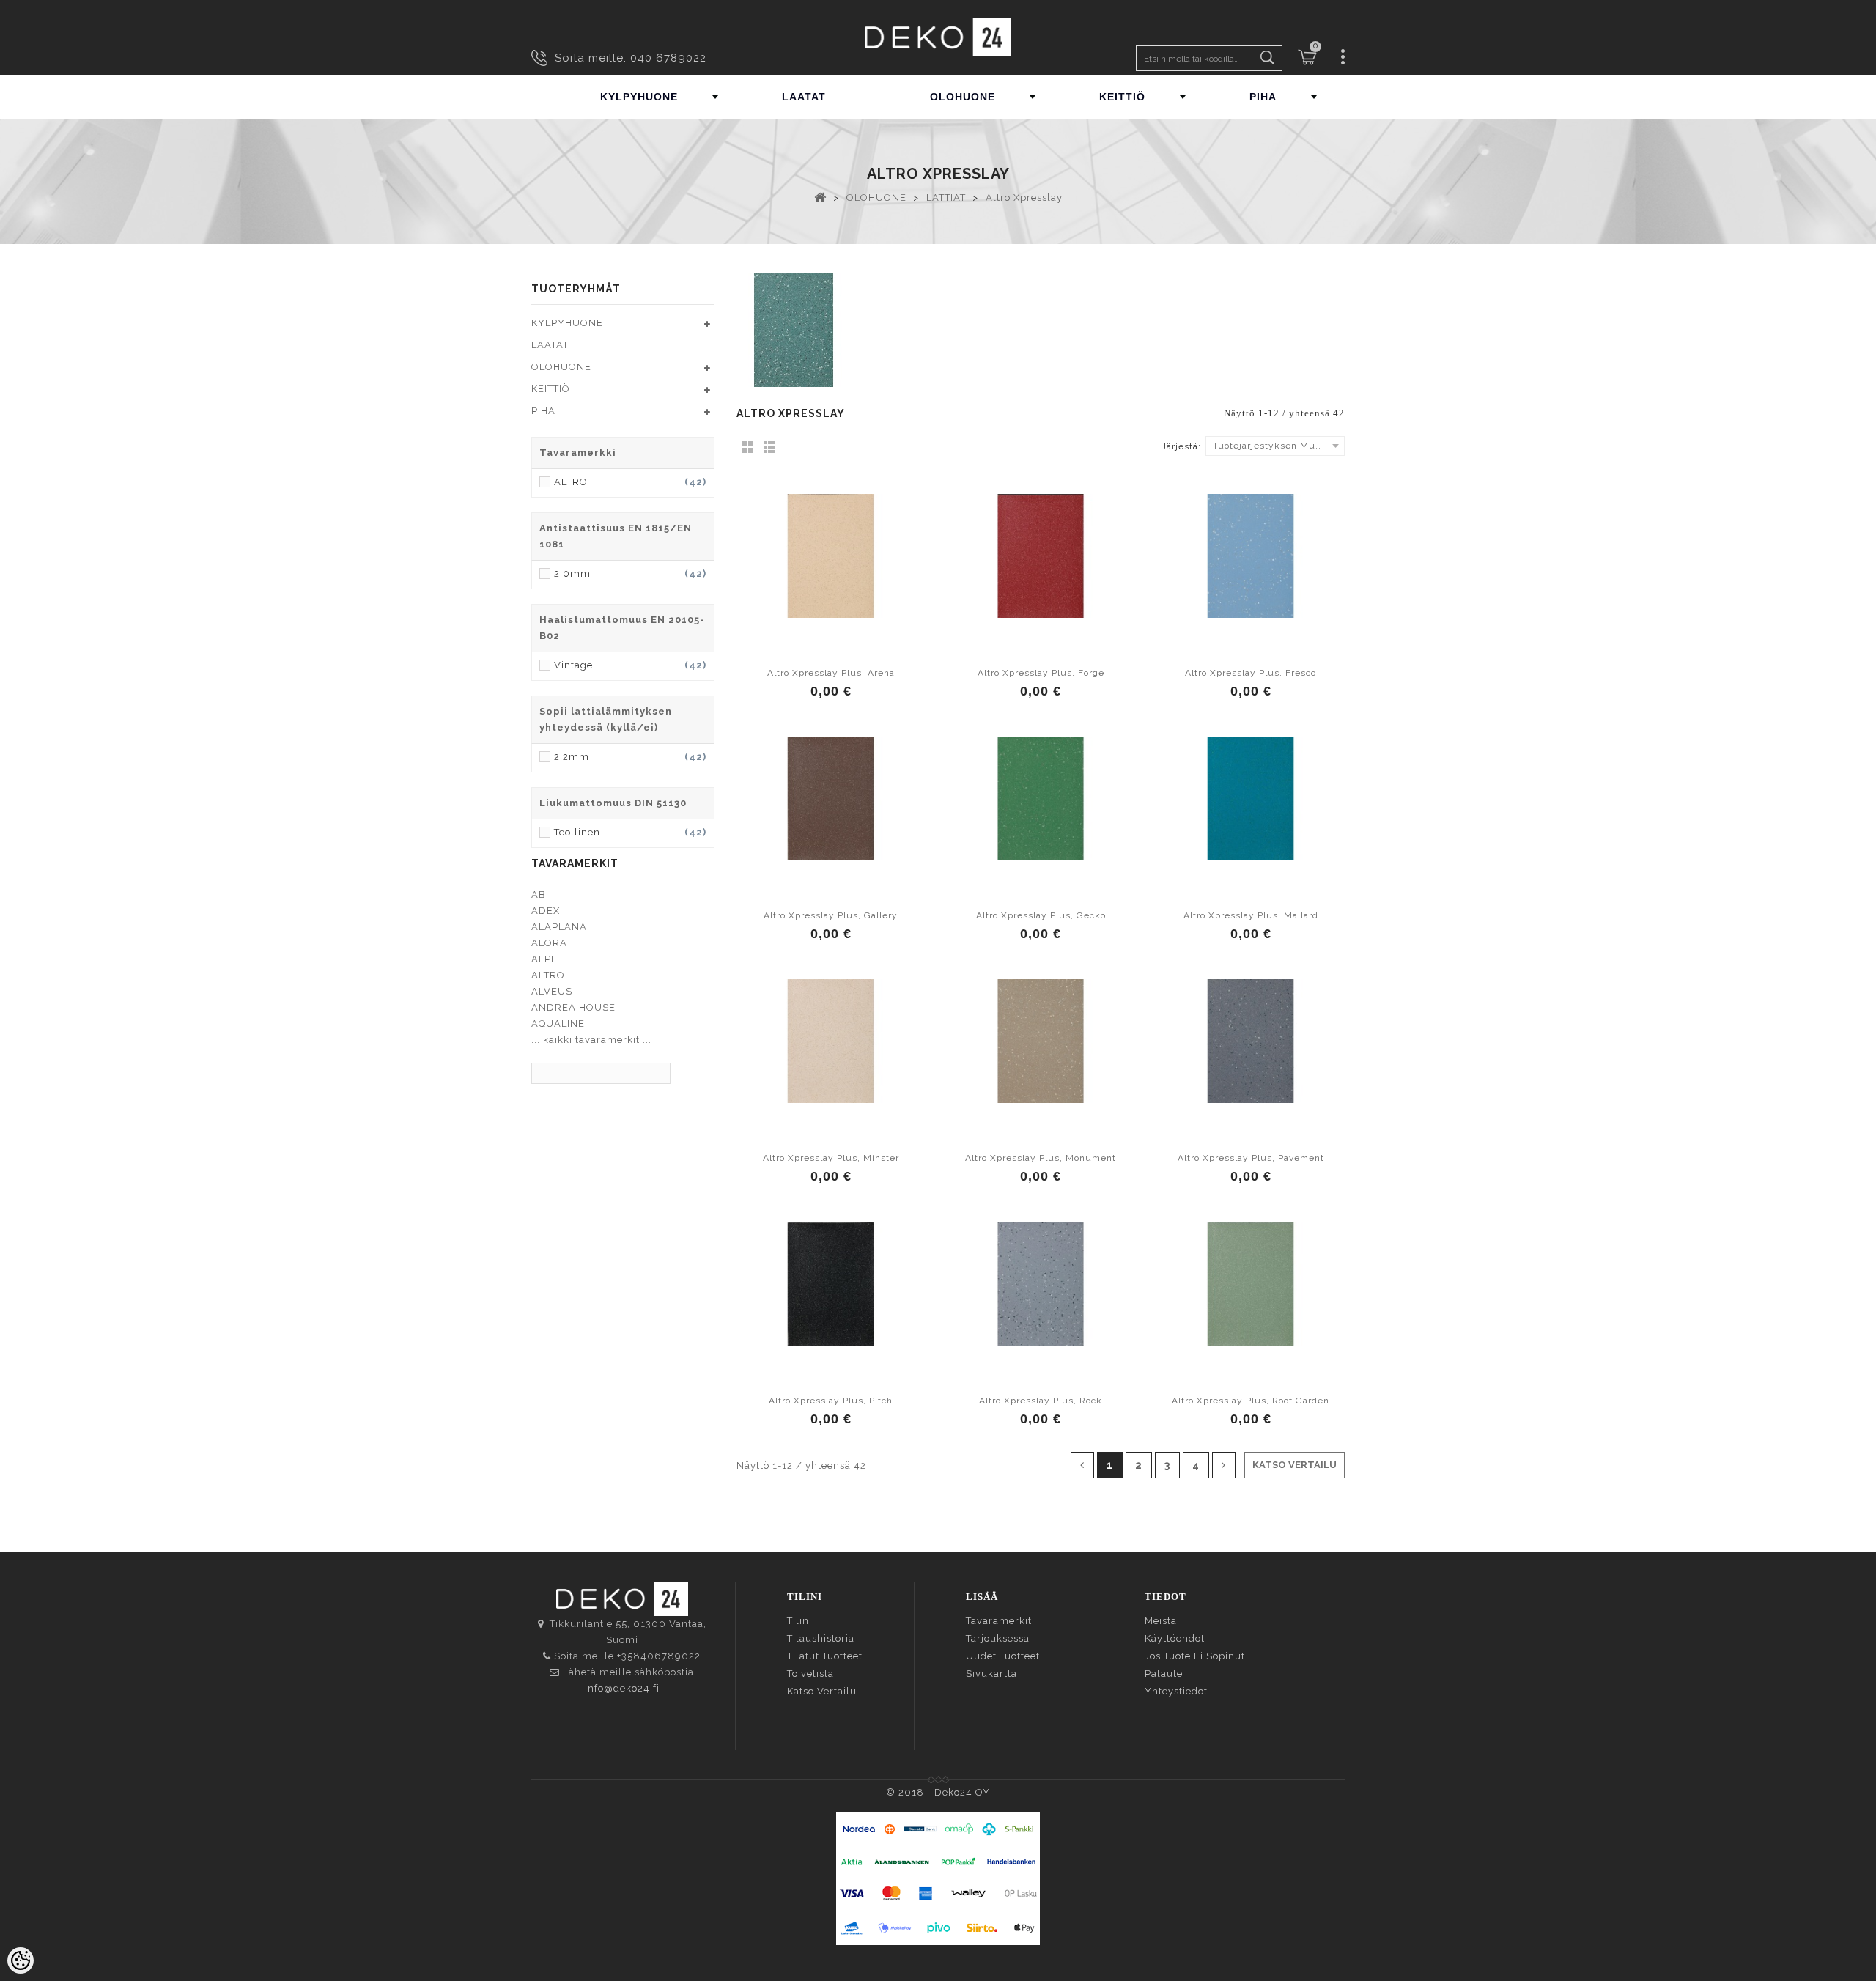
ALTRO (548, 975)
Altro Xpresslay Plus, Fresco (1251, 673)
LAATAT (804, 97)
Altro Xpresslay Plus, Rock (1041, 1401)
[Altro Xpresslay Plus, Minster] (831, 1041)
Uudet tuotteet (1003, 1656)
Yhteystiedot (1176, 1691)
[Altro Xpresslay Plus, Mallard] (1251, 798)
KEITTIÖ (1122, 97)
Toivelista (810, 1674)
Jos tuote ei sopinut (1195, 1656)
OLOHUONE (963, 97)
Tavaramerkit (999, 1621)
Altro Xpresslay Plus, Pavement (1251, 1158)
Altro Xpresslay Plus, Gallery (831, 915)
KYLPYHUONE (639, 97)
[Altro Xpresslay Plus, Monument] (1041, 1041)
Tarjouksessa (998, 1638)
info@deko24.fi (622, 1688)
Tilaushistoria (821, 1638)
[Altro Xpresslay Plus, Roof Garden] (1251, 1283)
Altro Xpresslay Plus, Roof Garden (1251, 1401)
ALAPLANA (559, 927)
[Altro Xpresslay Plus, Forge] (1041, 556)
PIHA (1263, 97)
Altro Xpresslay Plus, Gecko (1041, 915)
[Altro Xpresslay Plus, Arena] (831, 556)
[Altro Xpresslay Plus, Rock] (1041, 1283)
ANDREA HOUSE (573, 1007)
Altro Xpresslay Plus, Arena (831, 673)
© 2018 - (910, 1792)
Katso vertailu (822, 1691)
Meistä (1161, 1621)
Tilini (799, 1621)
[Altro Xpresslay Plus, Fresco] (1251, 556)
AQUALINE (558, 1023)
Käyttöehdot (1175, 1638)
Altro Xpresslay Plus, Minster (831, 1158)
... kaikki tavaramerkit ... (591, 1040)
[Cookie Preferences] (21, 1960)
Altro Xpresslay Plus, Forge (1041, 673)
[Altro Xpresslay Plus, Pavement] (1251, 1041)
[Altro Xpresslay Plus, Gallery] (831, 798)
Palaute (1164, 1674)
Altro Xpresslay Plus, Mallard (1251, 915)
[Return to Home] (820, 196)
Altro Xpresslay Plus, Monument (1041, 1158)
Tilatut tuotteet (825, 1656)
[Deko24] (938, 37)
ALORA (549, 943)
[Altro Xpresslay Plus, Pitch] (831, 1283)
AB (539, 894)
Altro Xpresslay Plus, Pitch (831, 1401)
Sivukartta (991, 1674)
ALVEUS (552, 991)
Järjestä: (1181, 446)
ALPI (543, 959)
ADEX (546, 911)
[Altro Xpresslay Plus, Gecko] (1041, 798)
